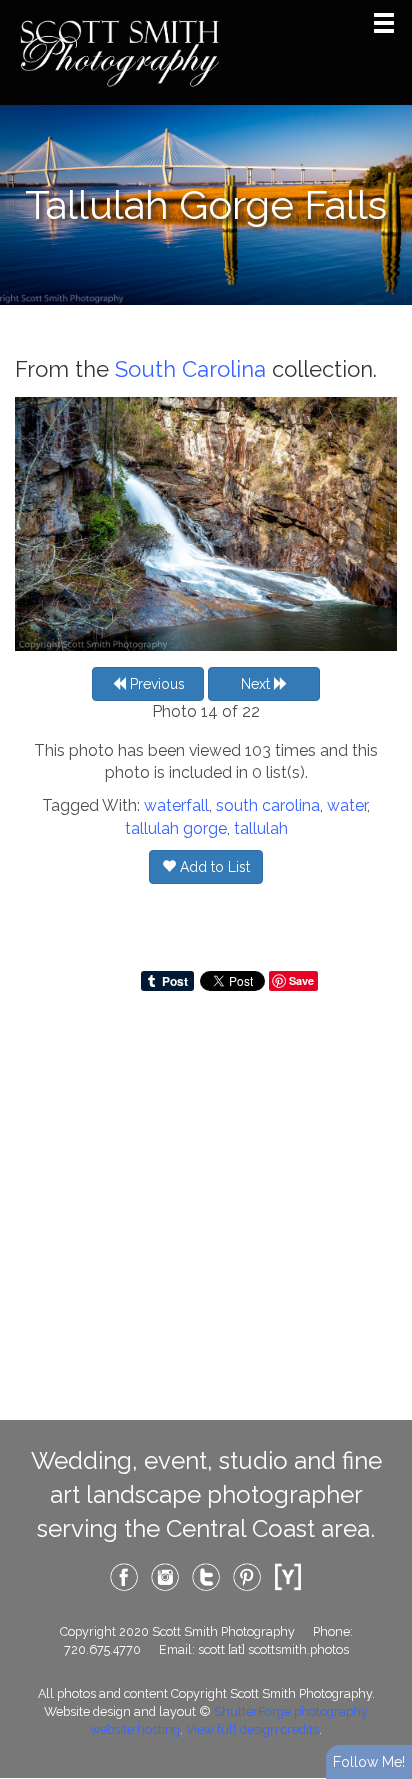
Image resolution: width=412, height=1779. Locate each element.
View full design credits (252, 1729)
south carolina (268, 805)
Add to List (213, 867)
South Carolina (190, 369)
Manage (385, 10)
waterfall (176, 805)
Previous (155, 684)
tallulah (261, 828)
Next (257, 684)
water (347, 805)
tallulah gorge (176, 828)
